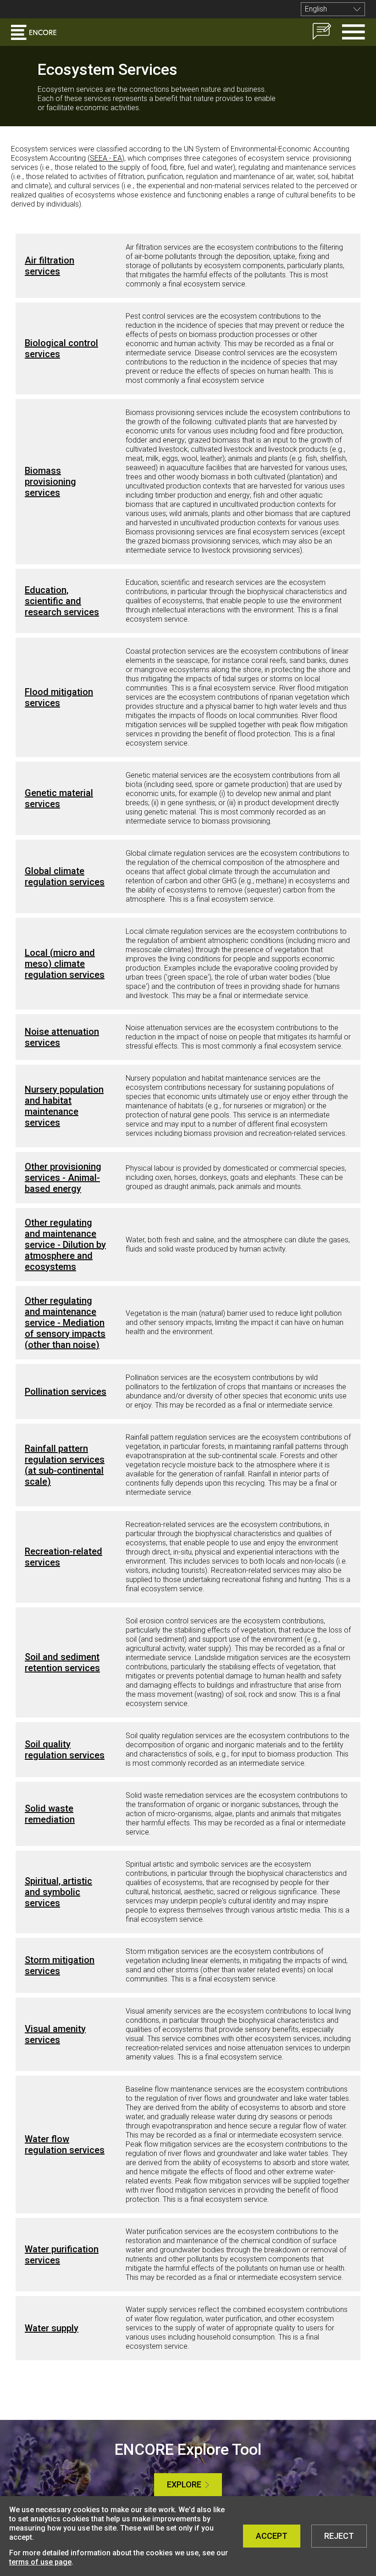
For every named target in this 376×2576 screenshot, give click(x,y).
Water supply (52, 2328)
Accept (272, 2536)
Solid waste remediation (50, 1814)
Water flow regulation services (65, 2144)
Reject (339, 2536)
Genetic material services (59, 798)
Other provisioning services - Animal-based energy (63, 1178)
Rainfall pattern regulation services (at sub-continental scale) (65, 1465)
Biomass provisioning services (50, 482)
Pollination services (66, 1392)
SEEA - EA (106, 158)
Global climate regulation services (65, 876)
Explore (184, 2484)
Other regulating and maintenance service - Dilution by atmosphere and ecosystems (65, 1245)
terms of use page (40, 2562)
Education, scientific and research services (62, 601)
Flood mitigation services (59, 697)
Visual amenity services (55, 2034)
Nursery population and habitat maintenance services (64, 1106)
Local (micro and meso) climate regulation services (65, 964)
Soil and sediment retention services (62, 1662)
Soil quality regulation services (65, 1750)
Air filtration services (50, 266)
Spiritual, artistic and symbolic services (58, 1892)
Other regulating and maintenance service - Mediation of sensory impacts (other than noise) (65, 1323)
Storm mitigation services (60, 1965)
